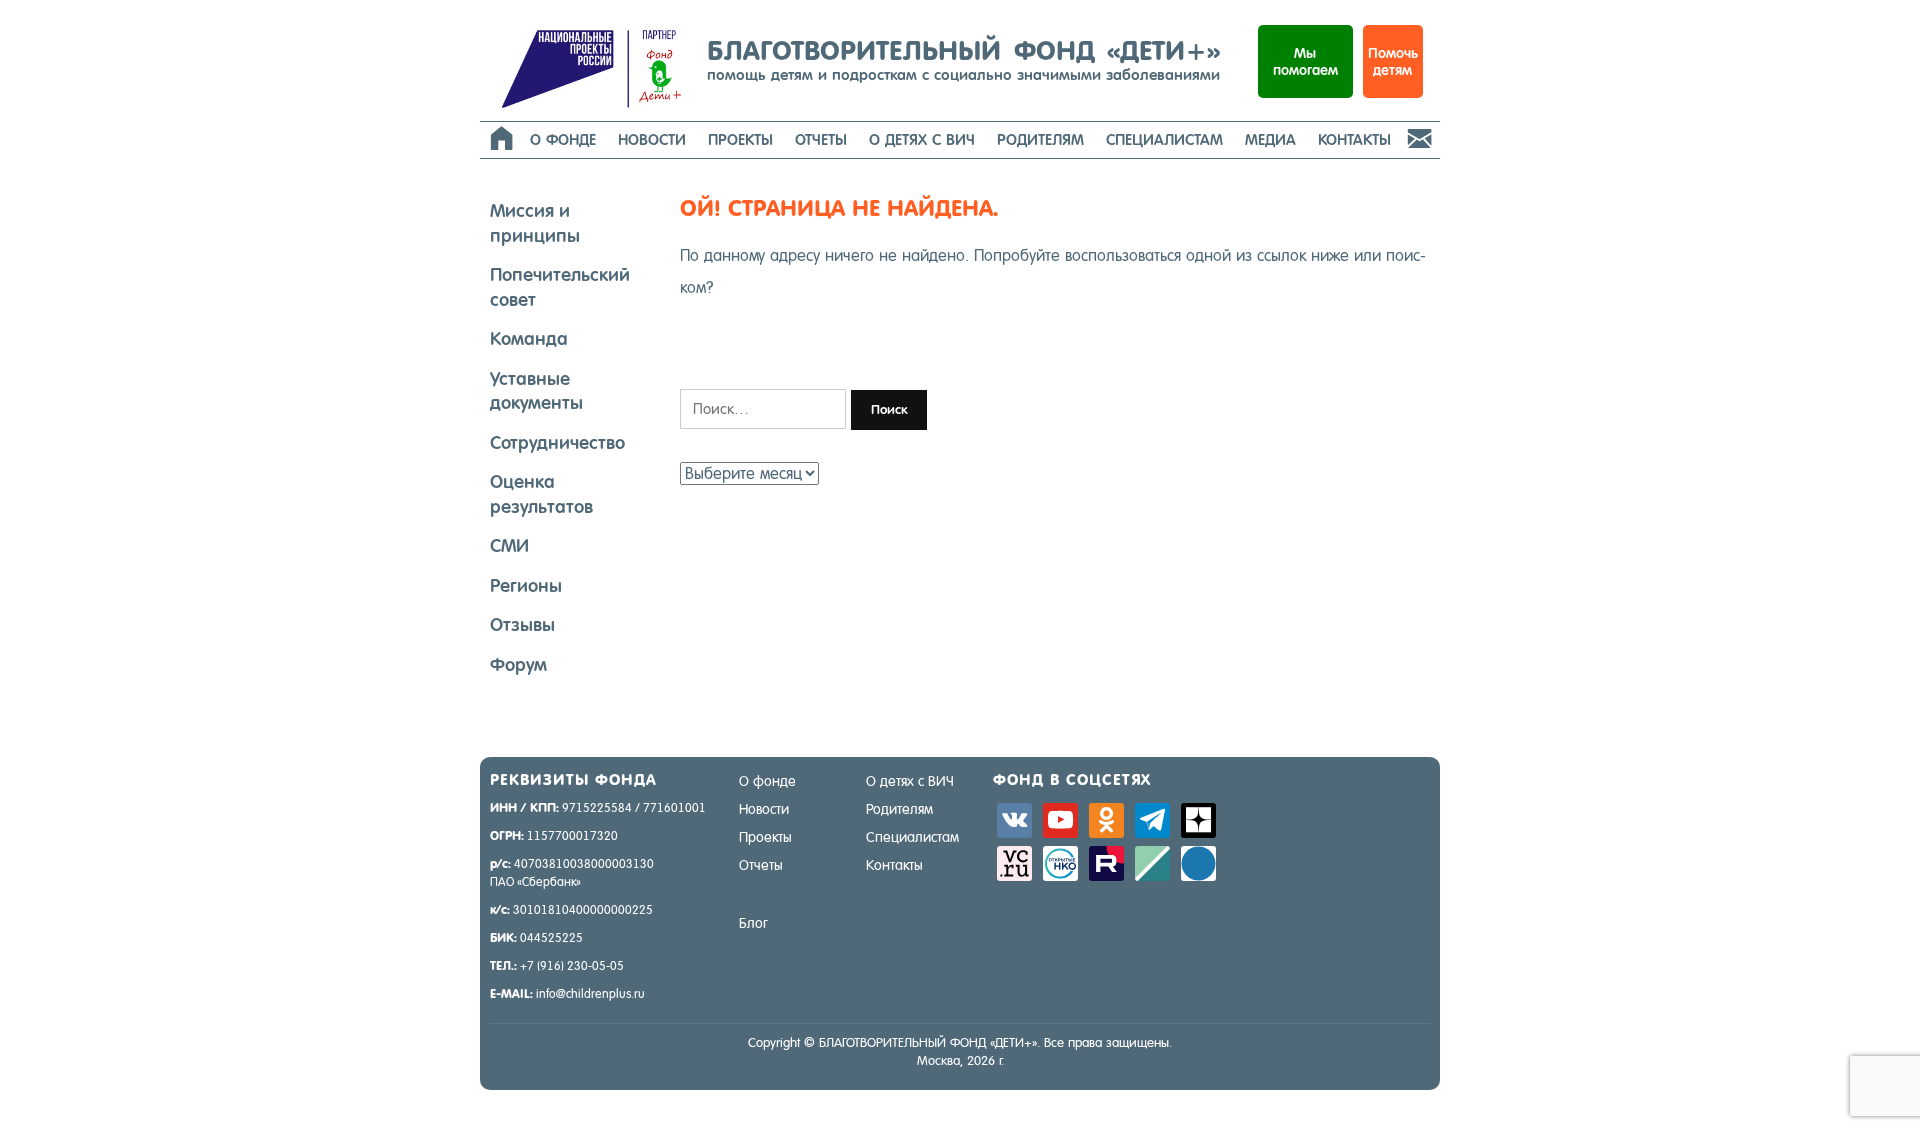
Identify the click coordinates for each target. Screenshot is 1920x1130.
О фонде (563, 139)
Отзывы (522, 624)
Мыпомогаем (1305, 61)
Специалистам (1164, 139)
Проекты (740, 139)
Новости (652, 139)
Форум (518, 664)
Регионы (526, 585)
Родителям (1040, 139)
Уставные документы (536, 391)
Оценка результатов (541, 494)
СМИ (509, 545)
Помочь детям (1393, 61)
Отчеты (821, 139)
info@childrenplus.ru (590, 994)
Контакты (1354, 139)
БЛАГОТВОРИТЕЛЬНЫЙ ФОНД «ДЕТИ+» (963, 59)
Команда (529, 338)
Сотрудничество (557, 442)
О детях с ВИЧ (922, 139)
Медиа (1270, 139)
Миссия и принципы (535, 223)
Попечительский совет (560, 287)
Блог (753, 923)
